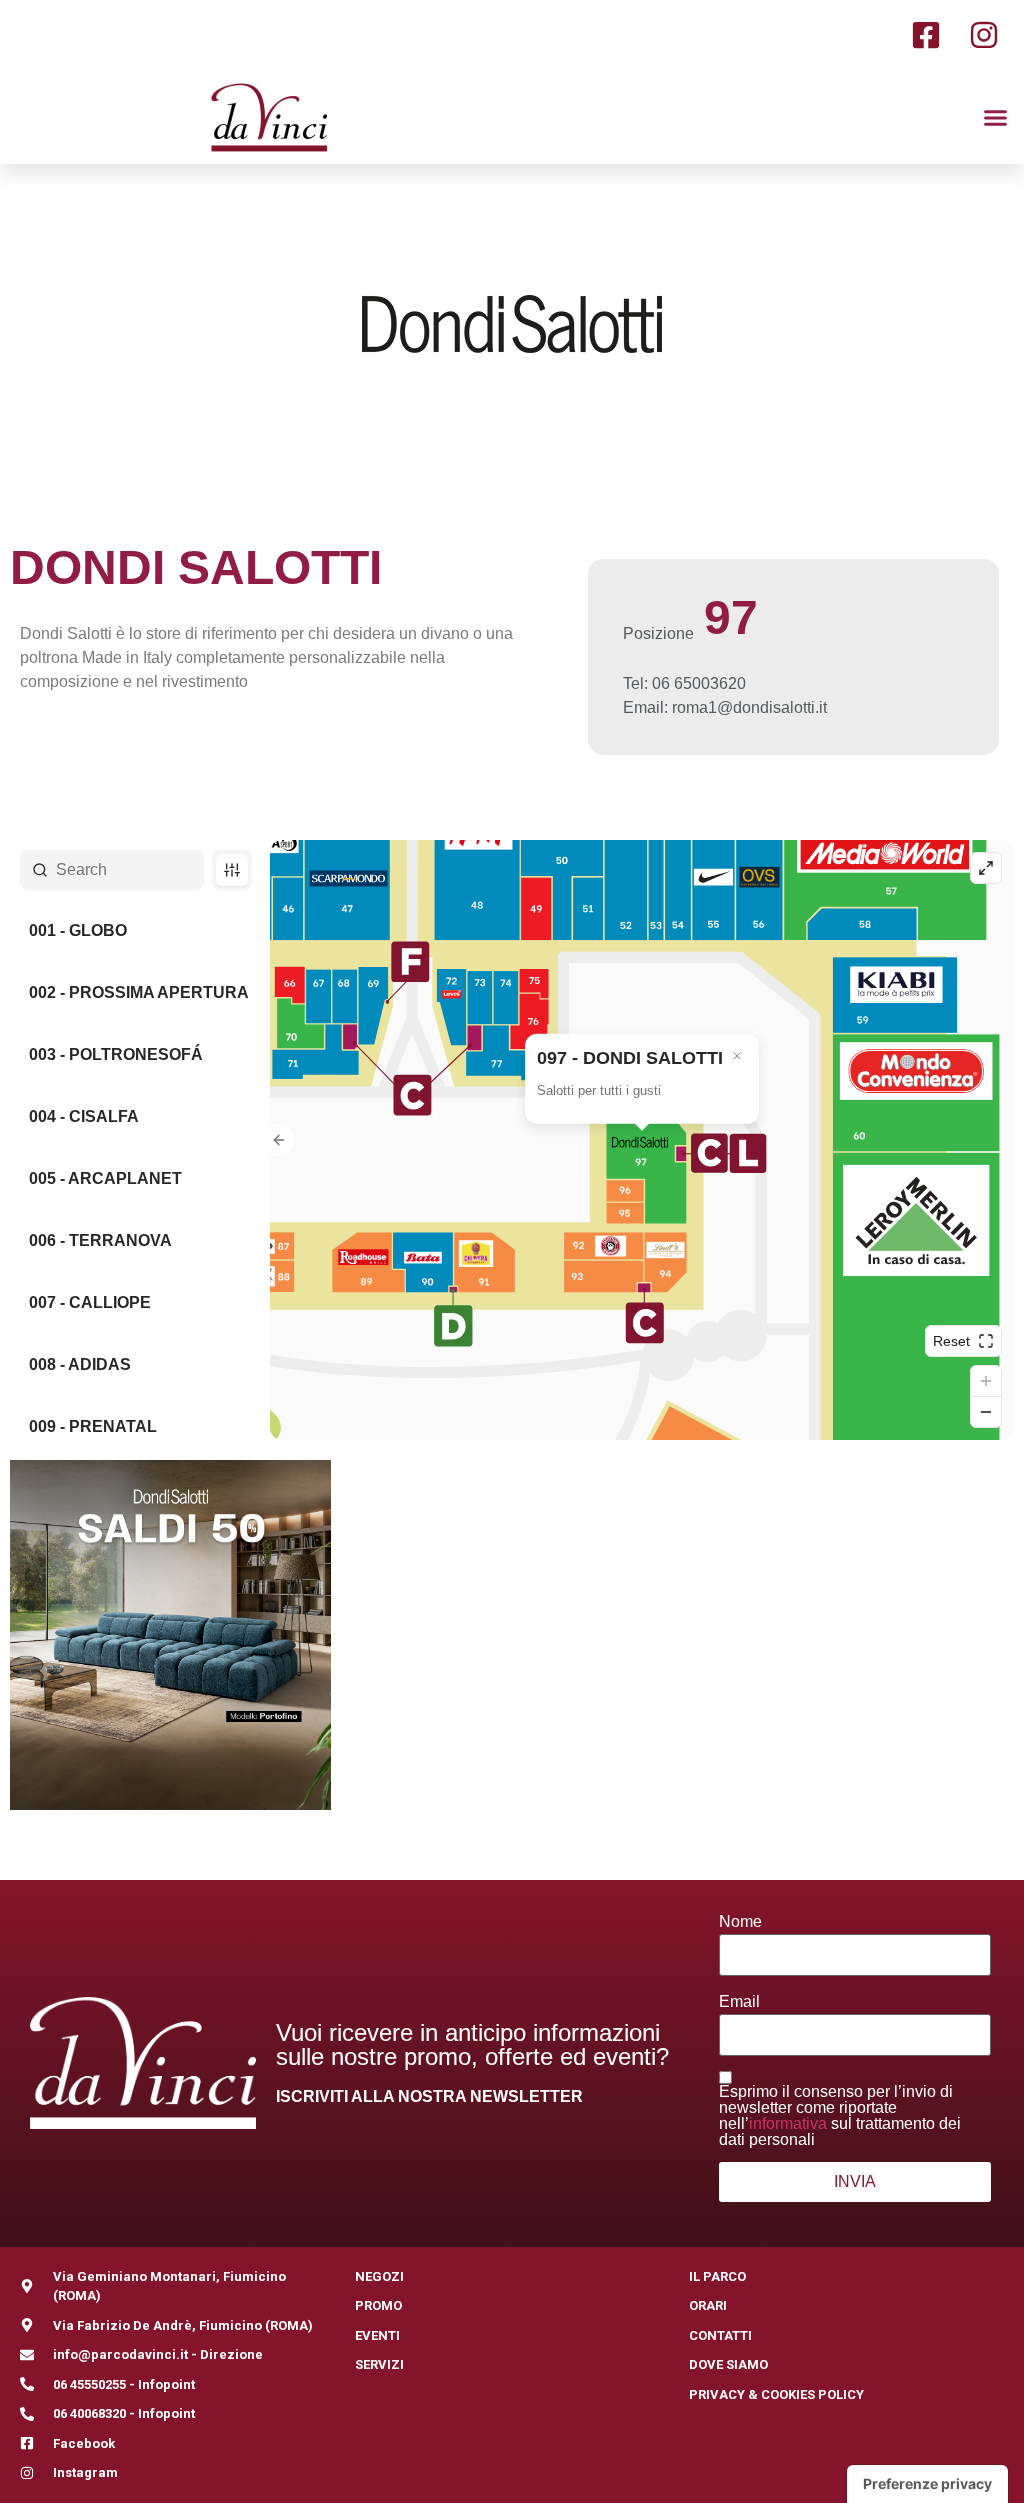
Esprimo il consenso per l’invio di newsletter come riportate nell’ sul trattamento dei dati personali (840, 2116)
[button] (996, 117)
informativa (788, 2123)
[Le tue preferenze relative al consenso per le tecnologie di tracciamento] (927, 2484)
